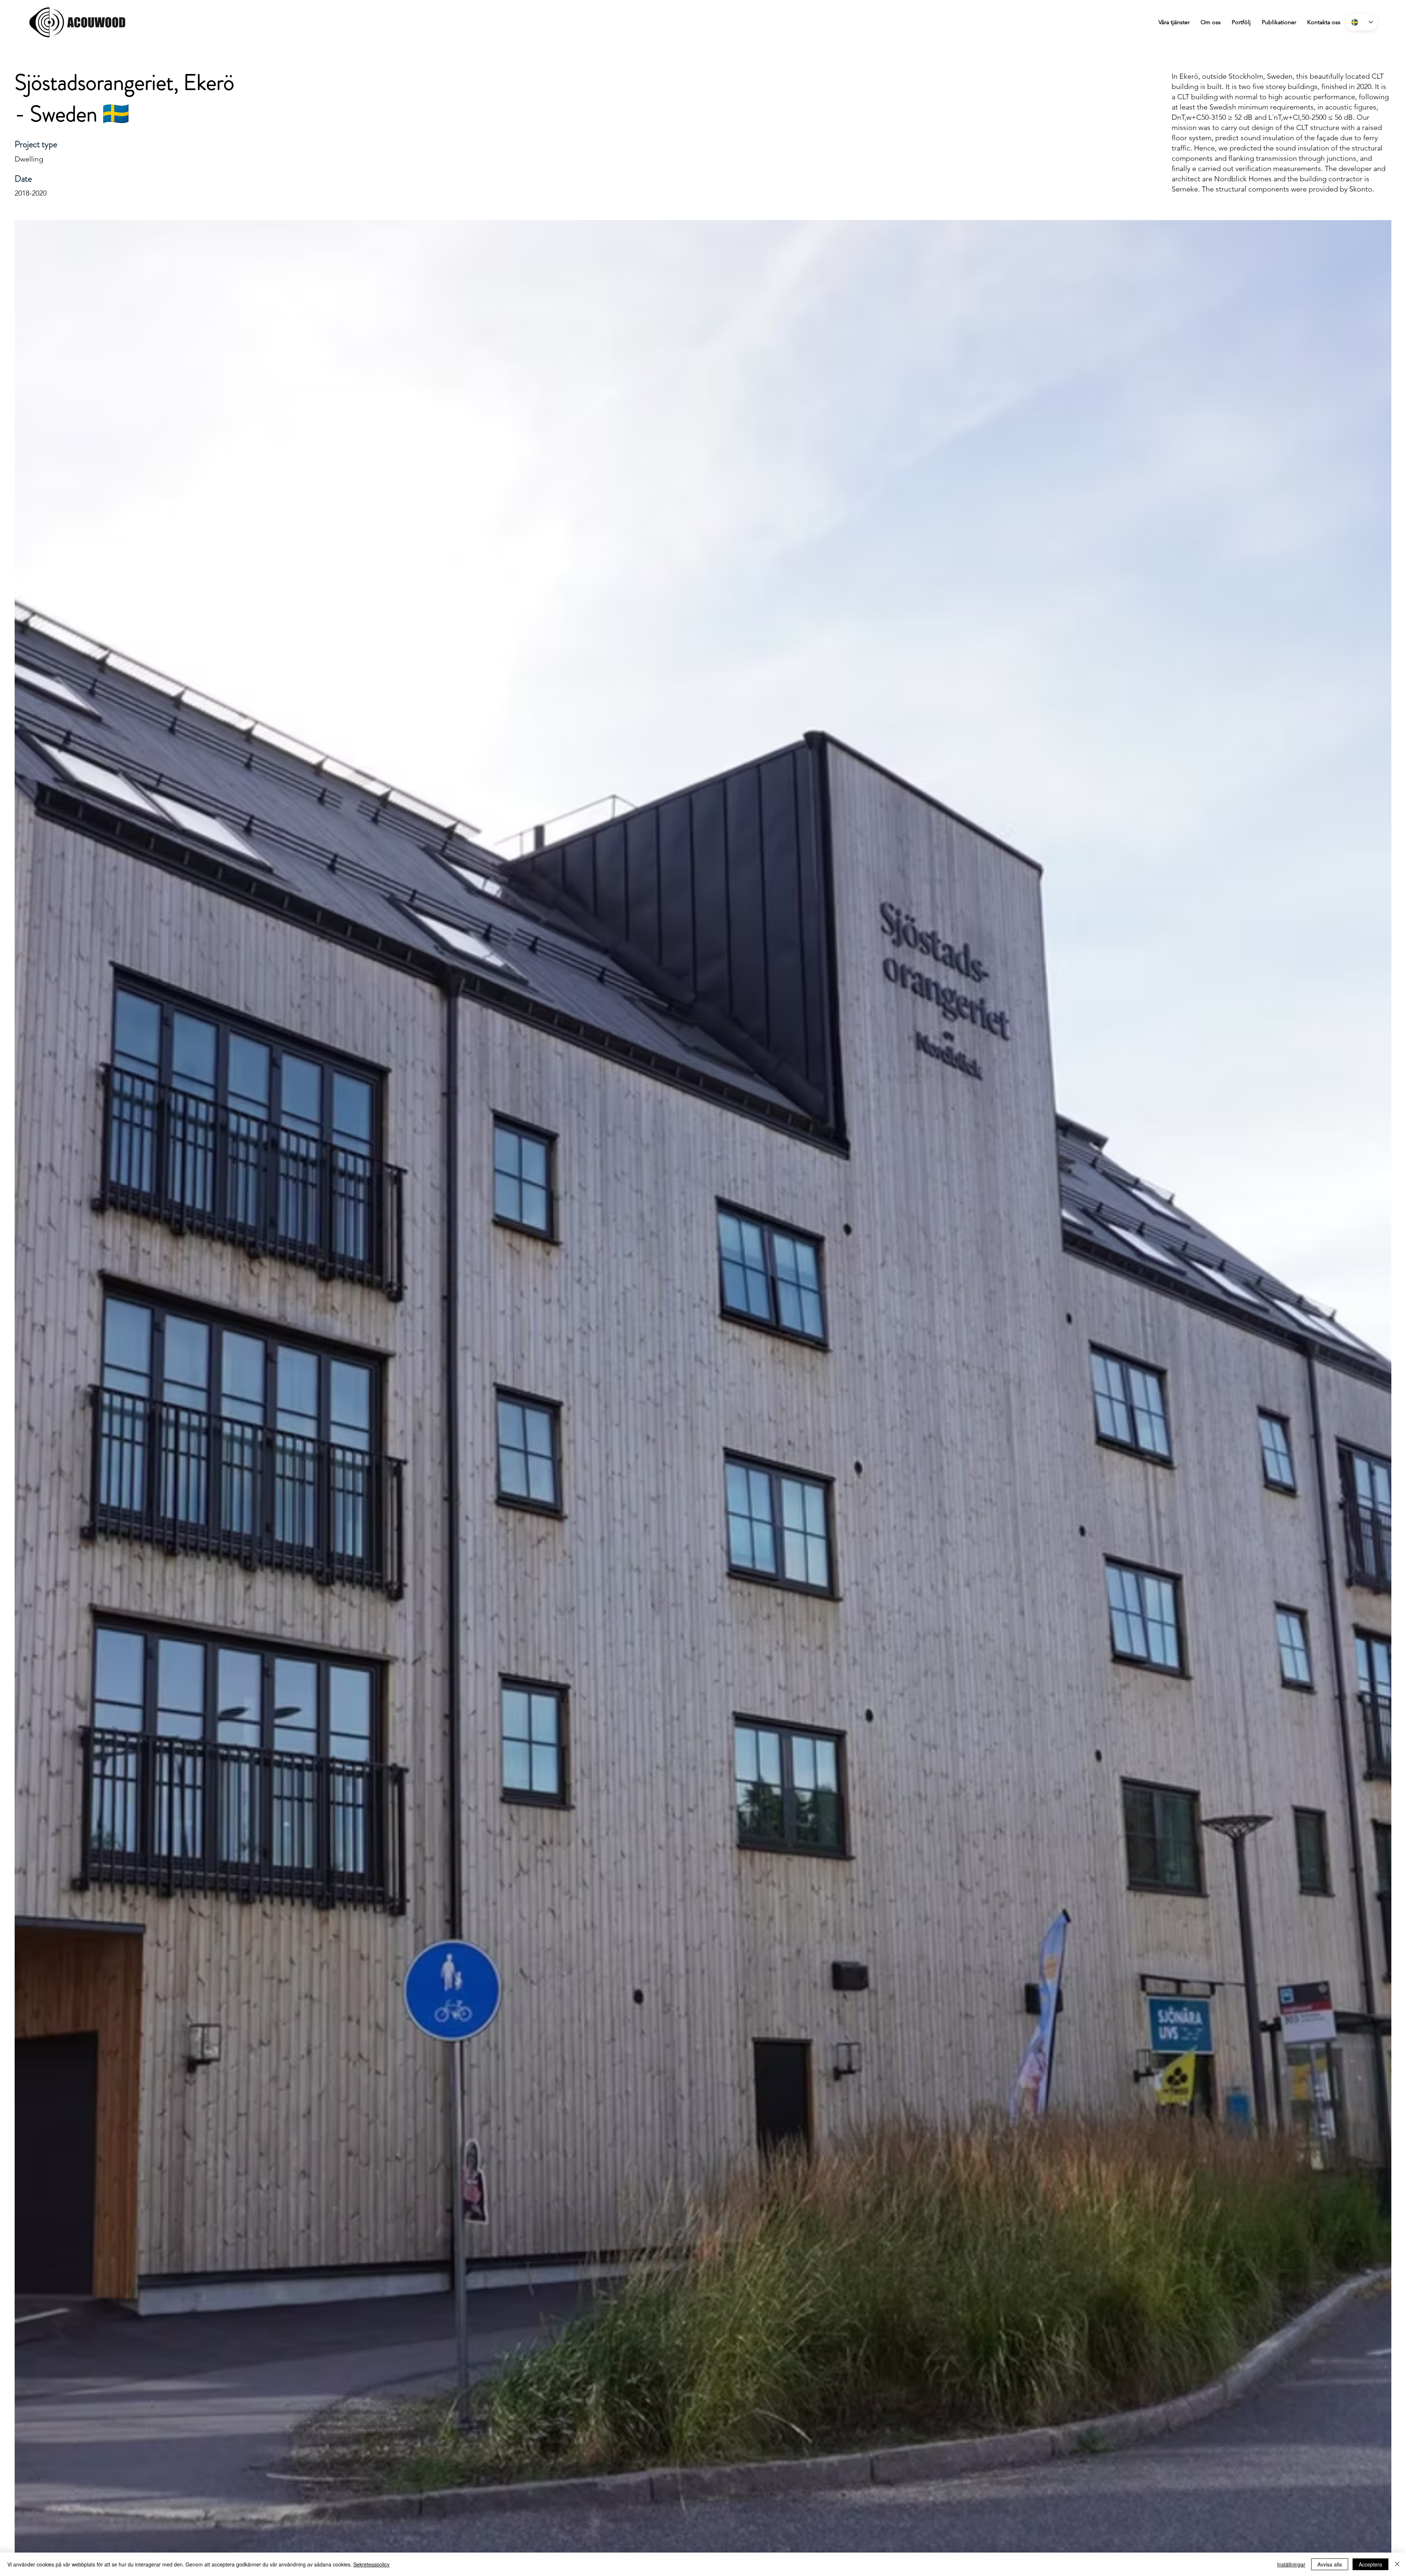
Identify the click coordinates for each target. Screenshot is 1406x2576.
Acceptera (1370, 2564)
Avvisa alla (1330, 2564)
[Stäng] (1397, 2564)
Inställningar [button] (1291, 2564)
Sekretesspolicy (371, 2564)
